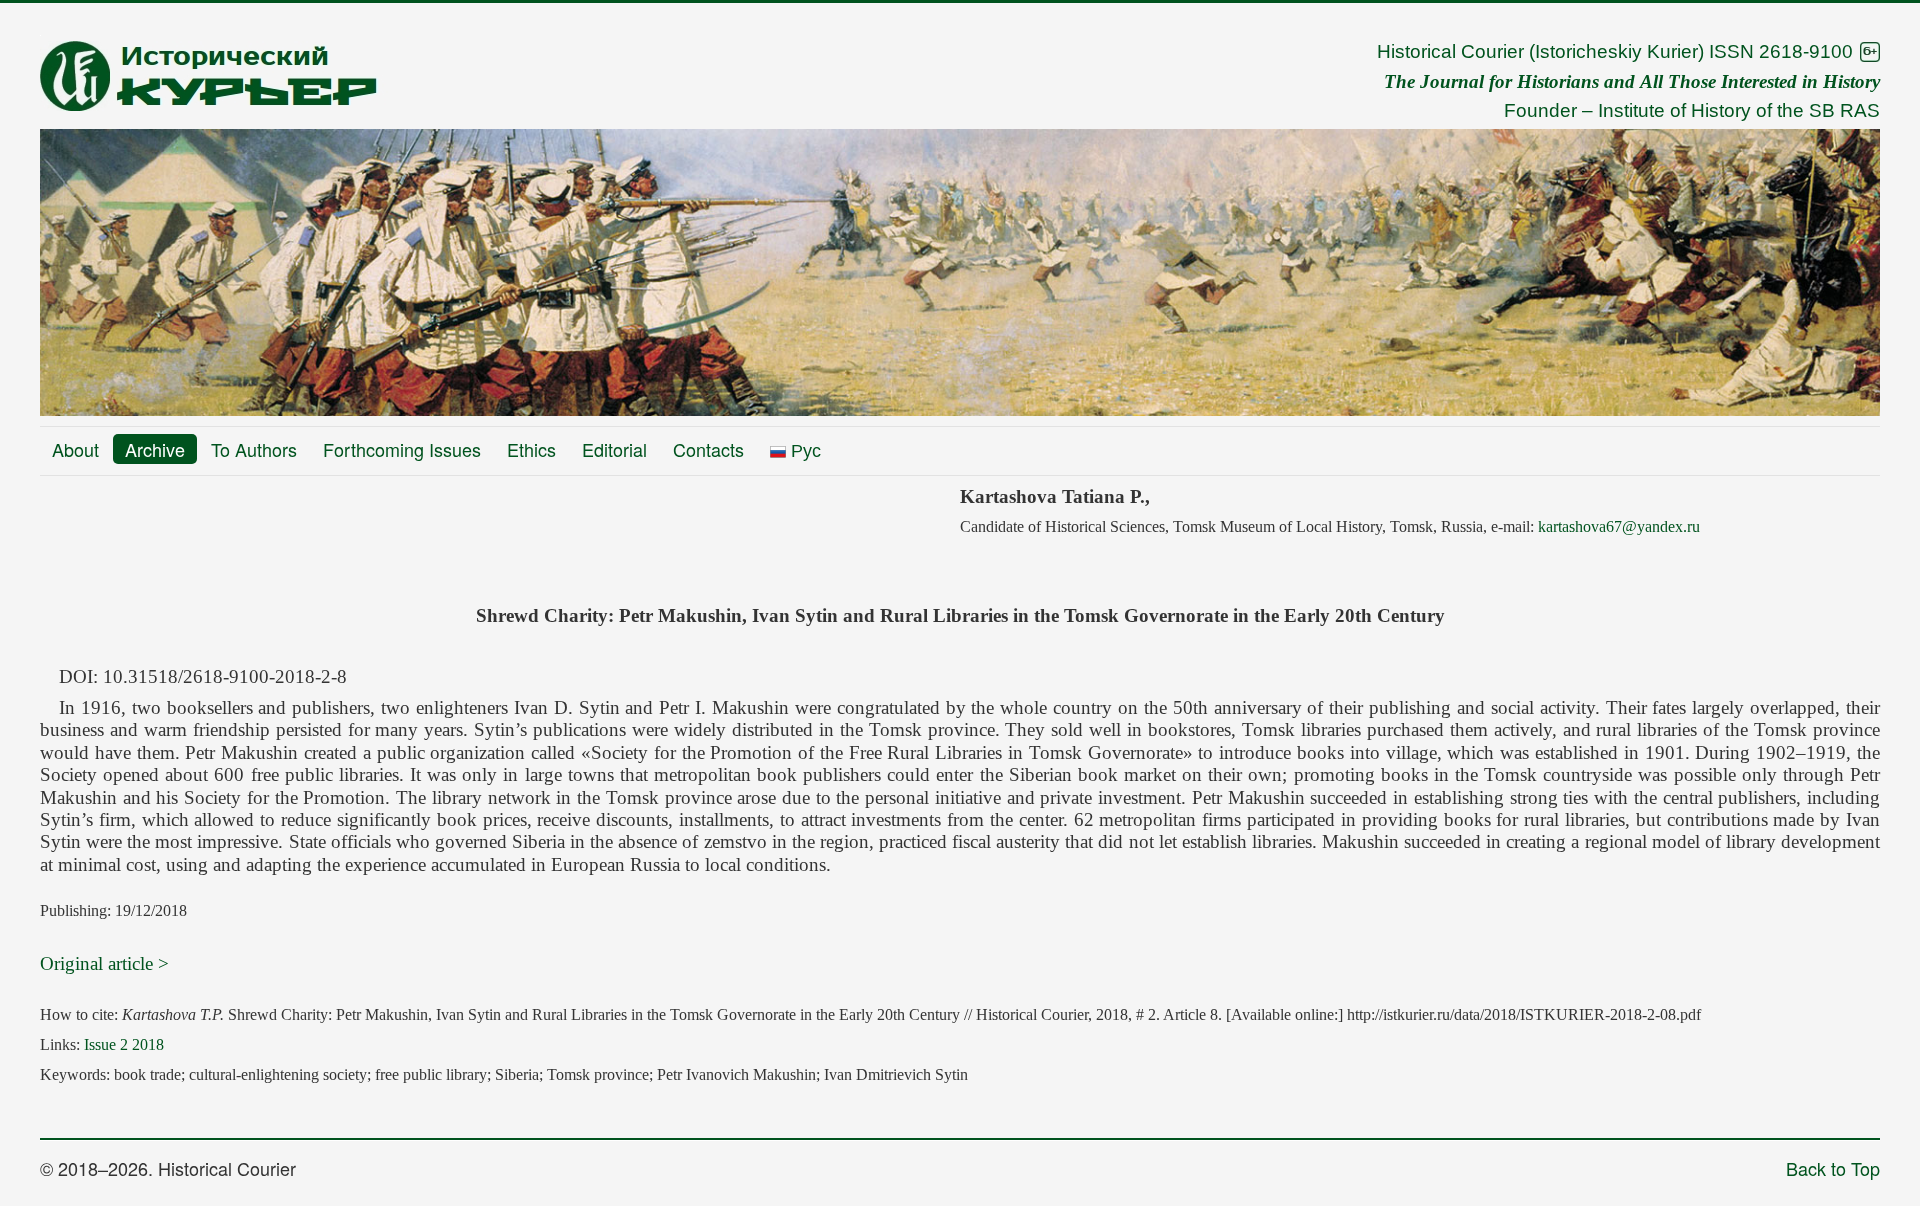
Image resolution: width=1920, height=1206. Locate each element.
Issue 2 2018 (124, 1044)
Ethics (531, 449)
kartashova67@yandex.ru (1619, 526)
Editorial (614, 449)
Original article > (104, 963)
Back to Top (1833, 1168)
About (75, 449)
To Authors (254, 449)
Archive (155, 449)
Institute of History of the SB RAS (1739, 110)
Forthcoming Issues (402, 449)
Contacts (708, 449)
